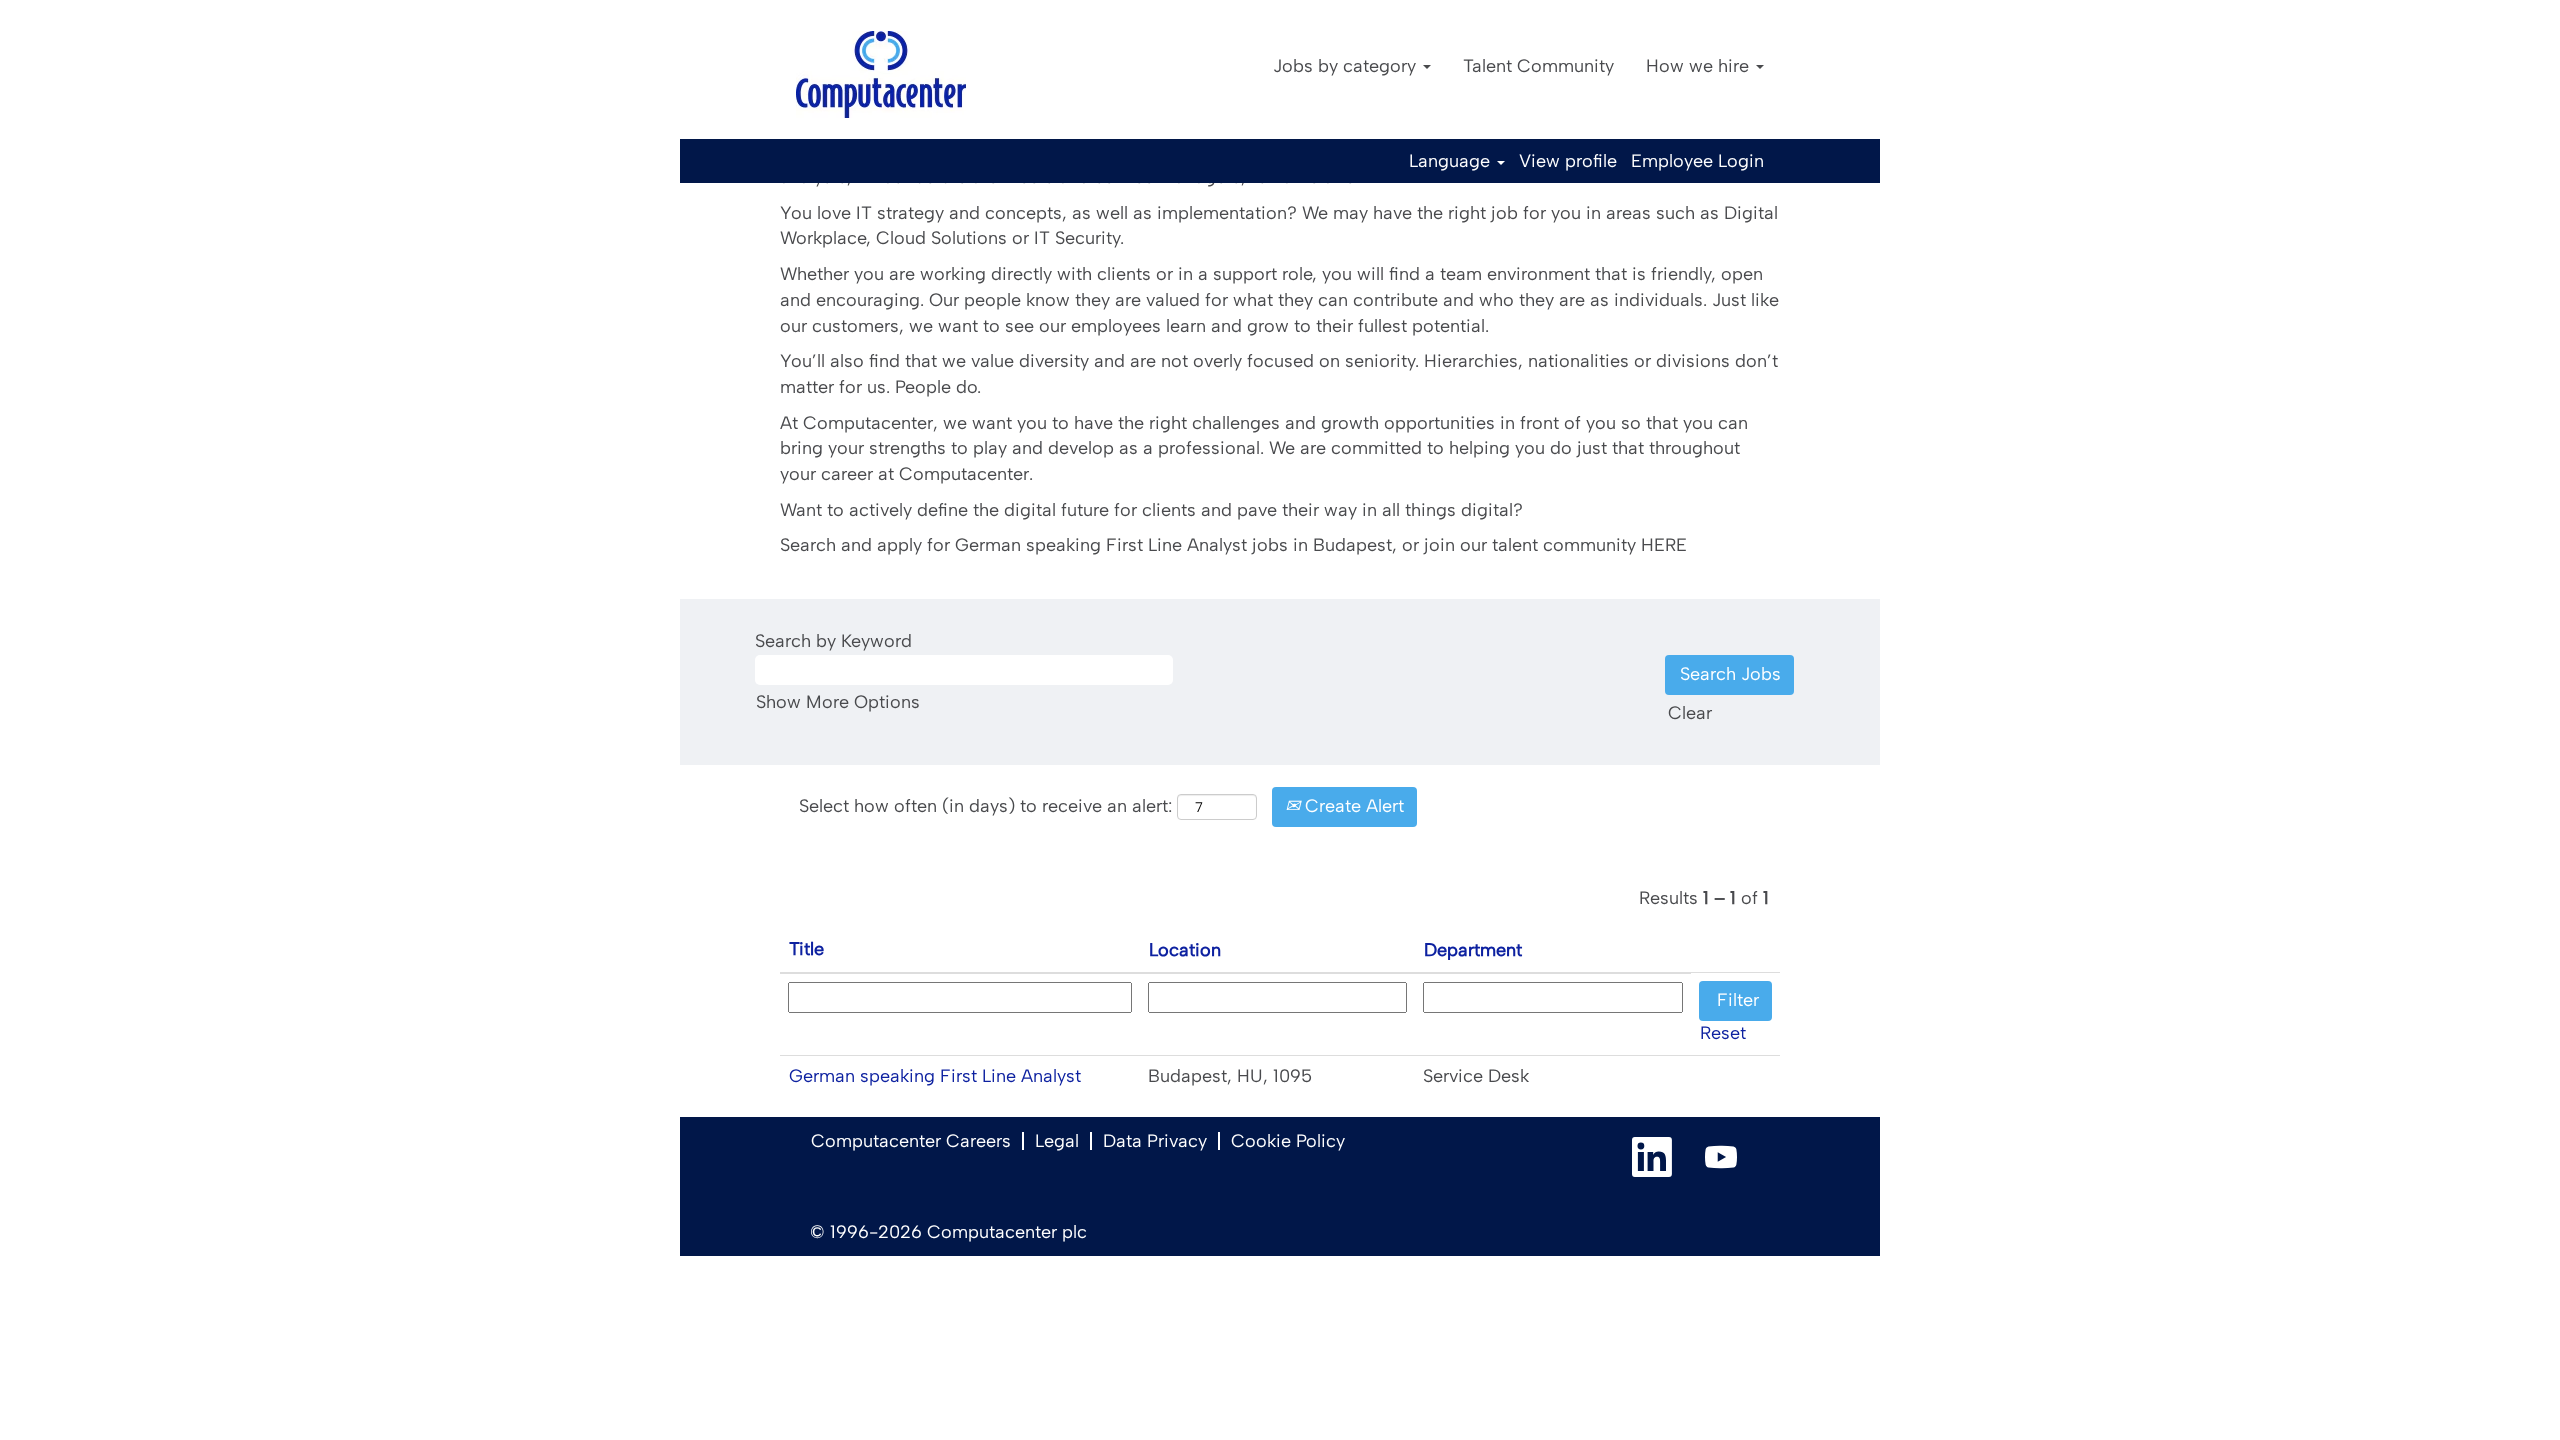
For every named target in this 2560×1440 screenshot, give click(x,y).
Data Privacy (1155, 1141)
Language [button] (1452, 161)
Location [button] (1185, 950)
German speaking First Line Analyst (935, 1076)
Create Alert (1352, 806)
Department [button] (1473, 950)
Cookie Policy (1288, 1141)
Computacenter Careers (911, 1141)
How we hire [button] (1700, 66)
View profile (1568, 161)
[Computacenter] (881, 74)
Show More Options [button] (838, 702)
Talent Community (1538, 66)
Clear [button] (1690, 713)
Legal (1057, 1141)
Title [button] (806, 949)
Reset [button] (1723, 1033)
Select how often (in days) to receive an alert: (985, 806)
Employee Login (1697, 161)
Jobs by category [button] (1347, 66)
